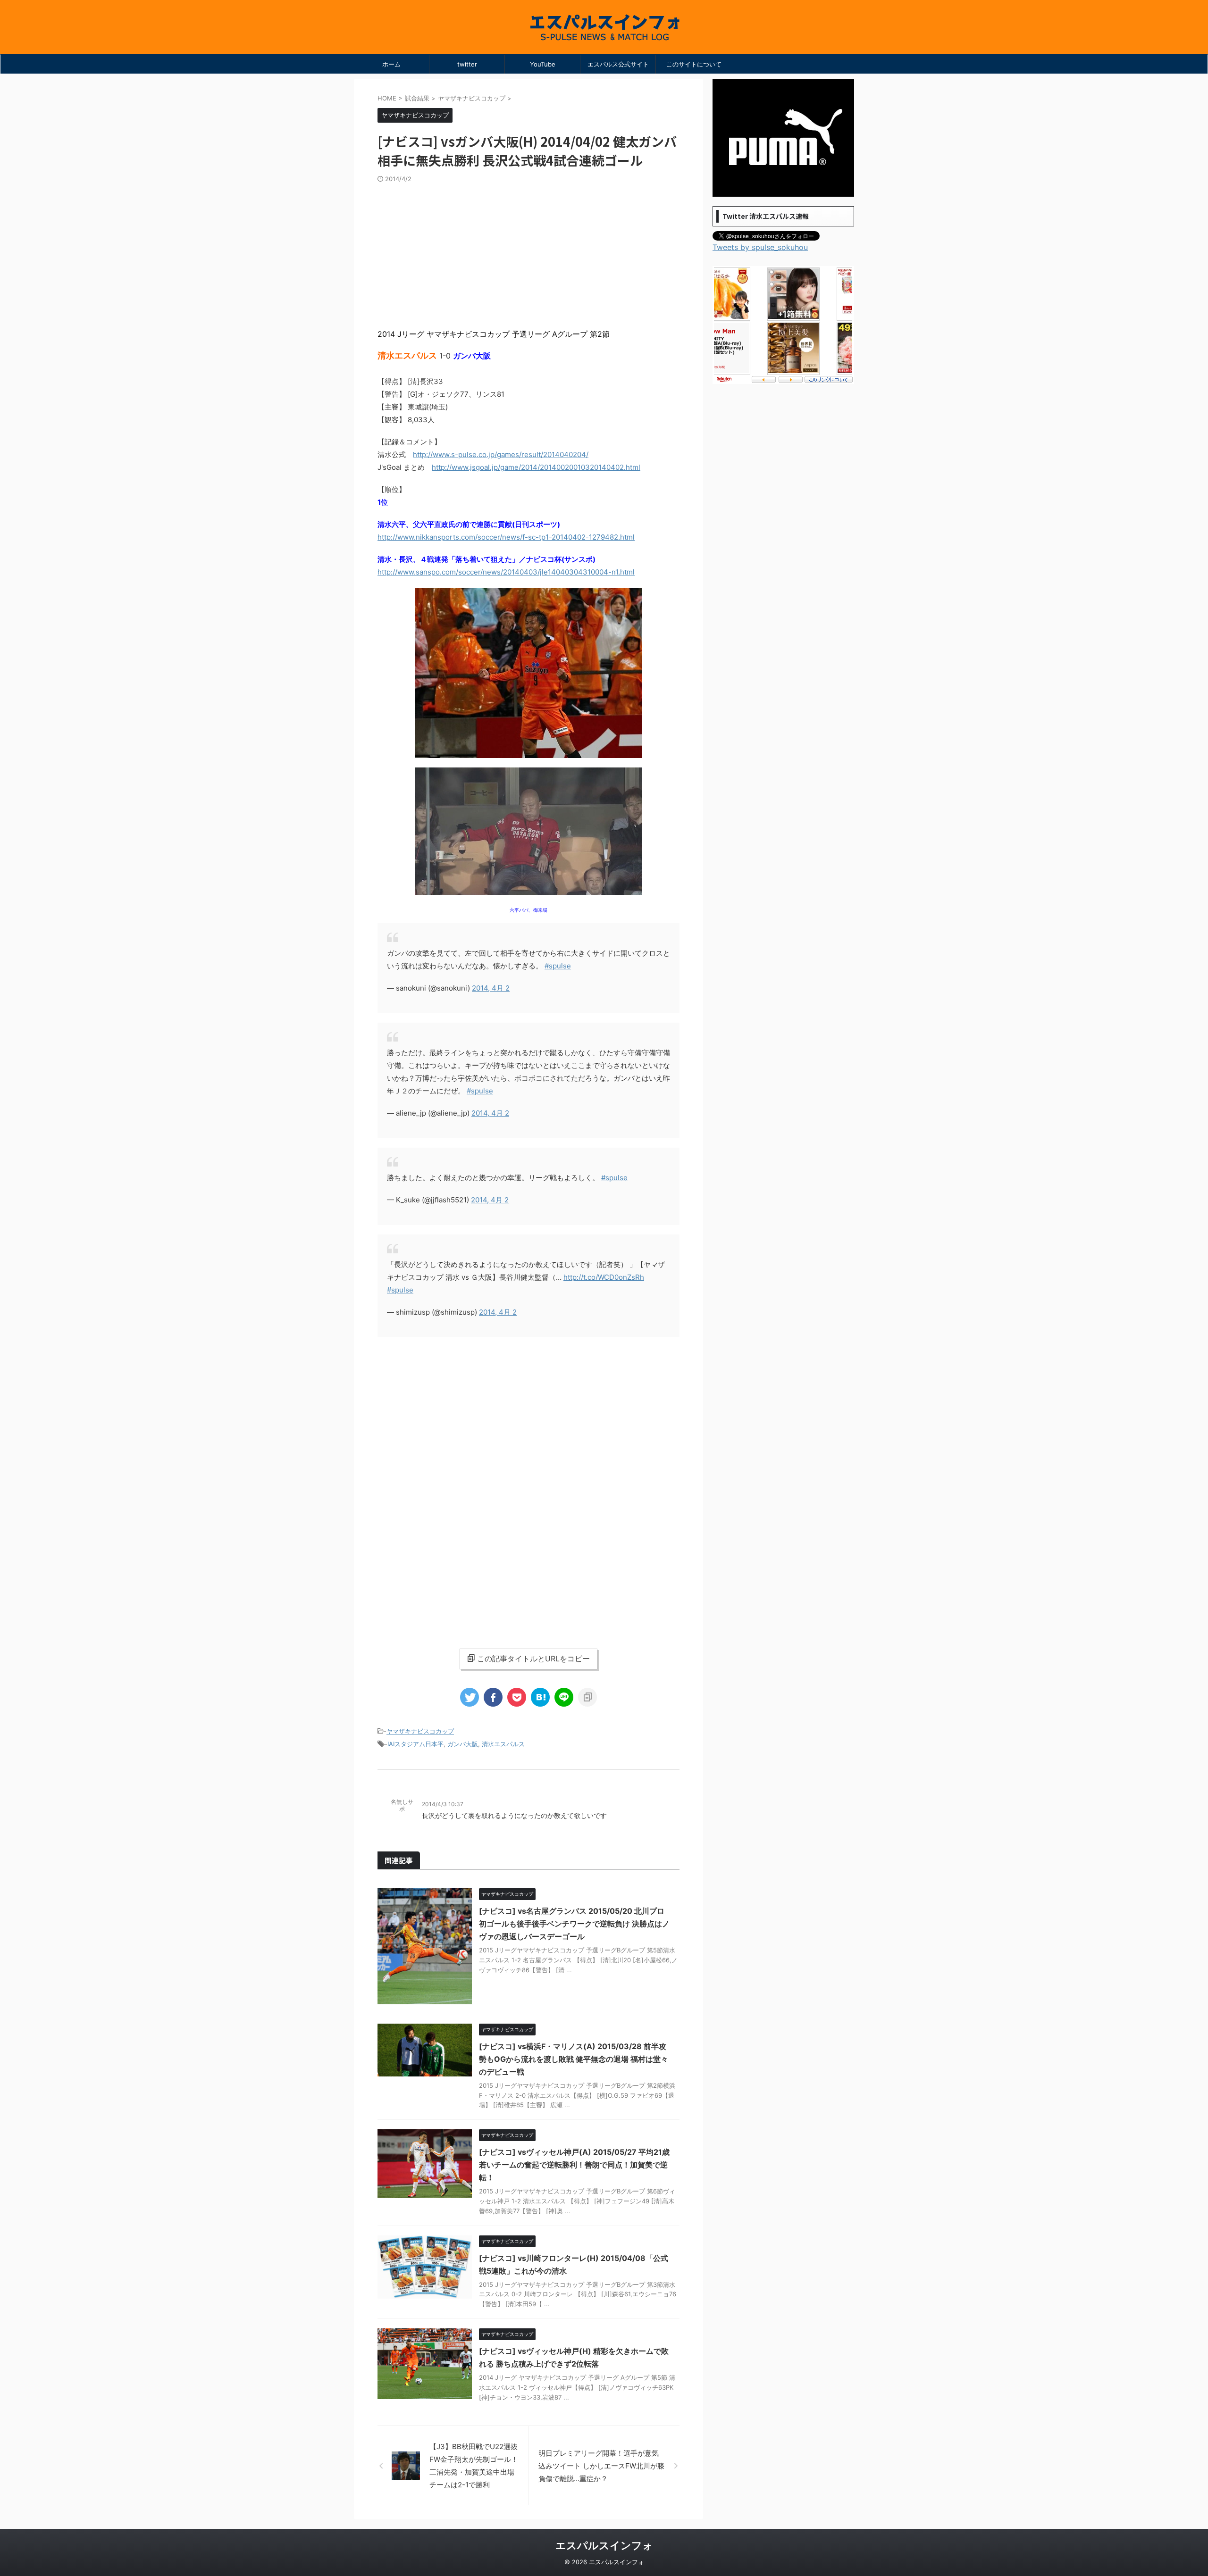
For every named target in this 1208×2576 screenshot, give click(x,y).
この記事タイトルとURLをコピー (533, 1659)
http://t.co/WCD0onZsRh (604, 1277)
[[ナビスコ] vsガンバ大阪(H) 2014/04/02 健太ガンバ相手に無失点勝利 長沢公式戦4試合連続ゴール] (540, 1697)
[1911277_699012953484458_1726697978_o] (528, 753)
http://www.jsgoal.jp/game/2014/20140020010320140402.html (536, 467)
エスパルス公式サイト (618, 64)
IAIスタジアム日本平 (415, 1744)
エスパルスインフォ (604, 2545)
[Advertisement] (528, 254)
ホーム (391, 64)
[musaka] (528, 890)
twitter (467, 64)
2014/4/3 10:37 (443, 1804)
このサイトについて (694, 64)
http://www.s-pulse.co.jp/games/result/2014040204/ (501, 454)
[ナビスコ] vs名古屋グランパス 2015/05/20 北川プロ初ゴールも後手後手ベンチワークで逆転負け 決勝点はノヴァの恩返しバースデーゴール (574, 1924)
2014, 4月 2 (491, 988)
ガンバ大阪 (463, 1744)
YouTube (543, 64)
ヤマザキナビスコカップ (420, 1731)
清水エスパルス (503, 1744)
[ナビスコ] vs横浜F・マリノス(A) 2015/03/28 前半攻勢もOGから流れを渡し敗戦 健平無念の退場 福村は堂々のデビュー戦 (574, 2059)
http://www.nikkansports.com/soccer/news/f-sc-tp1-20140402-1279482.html (506, 537)
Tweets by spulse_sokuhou (760, 247)
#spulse (558, 966)
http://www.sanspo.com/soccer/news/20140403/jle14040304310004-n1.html (506, 572)
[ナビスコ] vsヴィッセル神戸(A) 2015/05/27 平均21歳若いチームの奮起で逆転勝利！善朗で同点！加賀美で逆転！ (574, 2165)
